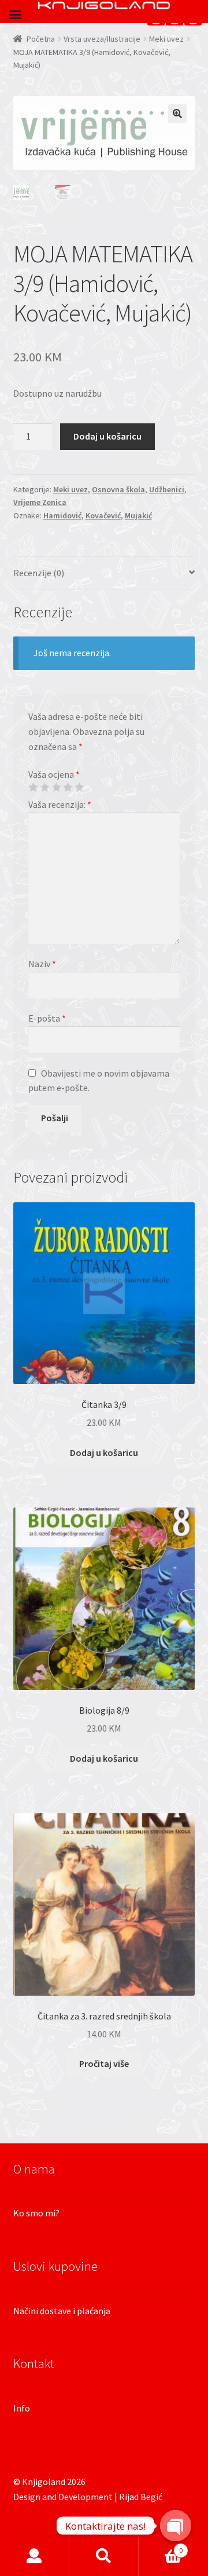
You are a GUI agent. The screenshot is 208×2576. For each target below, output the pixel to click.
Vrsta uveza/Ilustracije (102, 39)
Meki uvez (166, 39)
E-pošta (47, 1018)
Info (22, 2408)
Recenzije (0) (39, 573)
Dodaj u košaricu (107, 436)
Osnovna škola (118, 489)
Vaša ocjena (54, 774)
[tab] (104, 574)
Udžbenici (167, 489)
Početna (41, 39)
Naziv (42, 964)
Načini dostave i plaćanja (62, 2311)
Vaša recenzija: (60, 804)
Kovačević (103, 515)
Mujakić (138, 515)
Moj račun (35, 2556)
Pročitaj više (104, 2063)
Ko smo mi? (36, 2213)
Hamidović (62, 515)
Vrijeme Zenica (40, 502)
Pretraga (104, 2556)
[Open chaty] (176, 2526)
